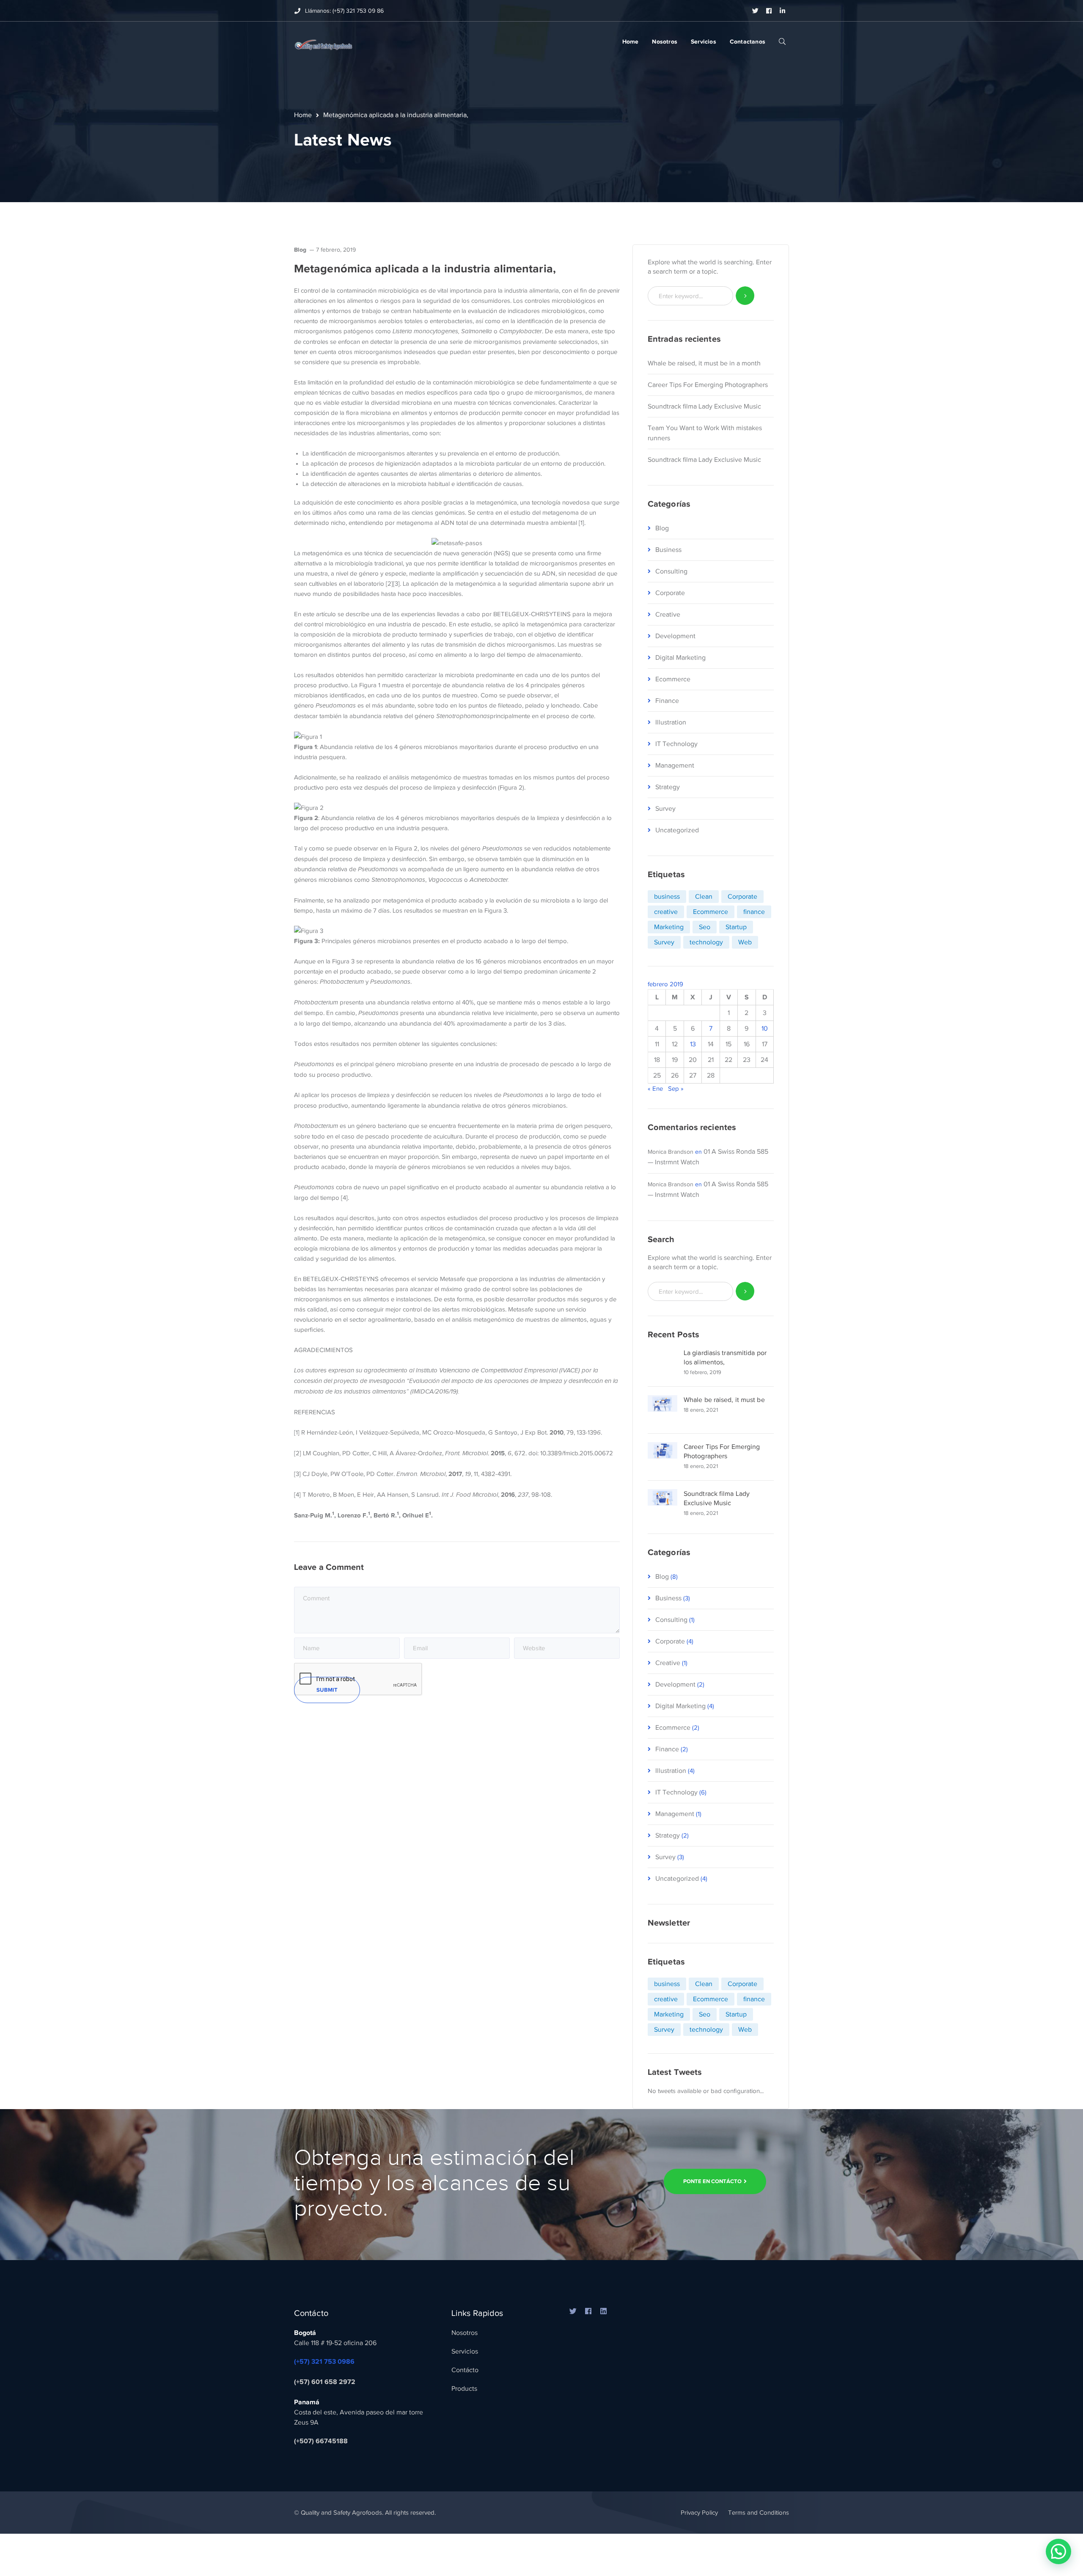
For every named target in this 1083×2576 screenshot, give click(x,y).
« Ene (655, 1089)
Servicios (465, 2351)
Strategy (668, 787)
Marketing (669, 927)
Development (675, 636)
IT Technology (676, 744)
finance (754, 912)
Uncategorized (677, 830)
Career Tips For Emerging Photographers (708, 385)
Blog (300, 250)
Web (745, 942)
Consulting (671, 571)
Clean (704, 897)
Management (675, 765)
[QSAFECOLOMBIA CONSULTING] (323, 43)
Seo (705, 927)
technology (706, 942)
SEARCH (782, 41)
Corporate (670, 593)
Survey (665, 809)
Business (668, 550)
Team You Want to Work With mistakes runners (705, 433)
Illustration (671, 722)
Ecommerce (673, 679)
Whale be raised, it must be (724, 1400)
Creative (668, 615)
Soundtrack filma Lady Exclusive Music (704, 406)
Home (303, 115)
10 (765, 1029)
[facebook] (588, 2312)
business (667, 897)
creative (666, 912)
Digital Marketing (680, 658)
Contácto (465, 2370)
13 (693, 1044)
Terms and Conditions (759, 2513)
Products (464, 2389)
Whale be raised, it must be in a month (704, 363)
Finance (667, 701)
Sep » (676, 1089)
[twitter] (573, 2312)
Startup (736, 927)
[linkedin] (604, 2312)
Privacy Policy (699, 2513)
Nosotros (465, 2333)
